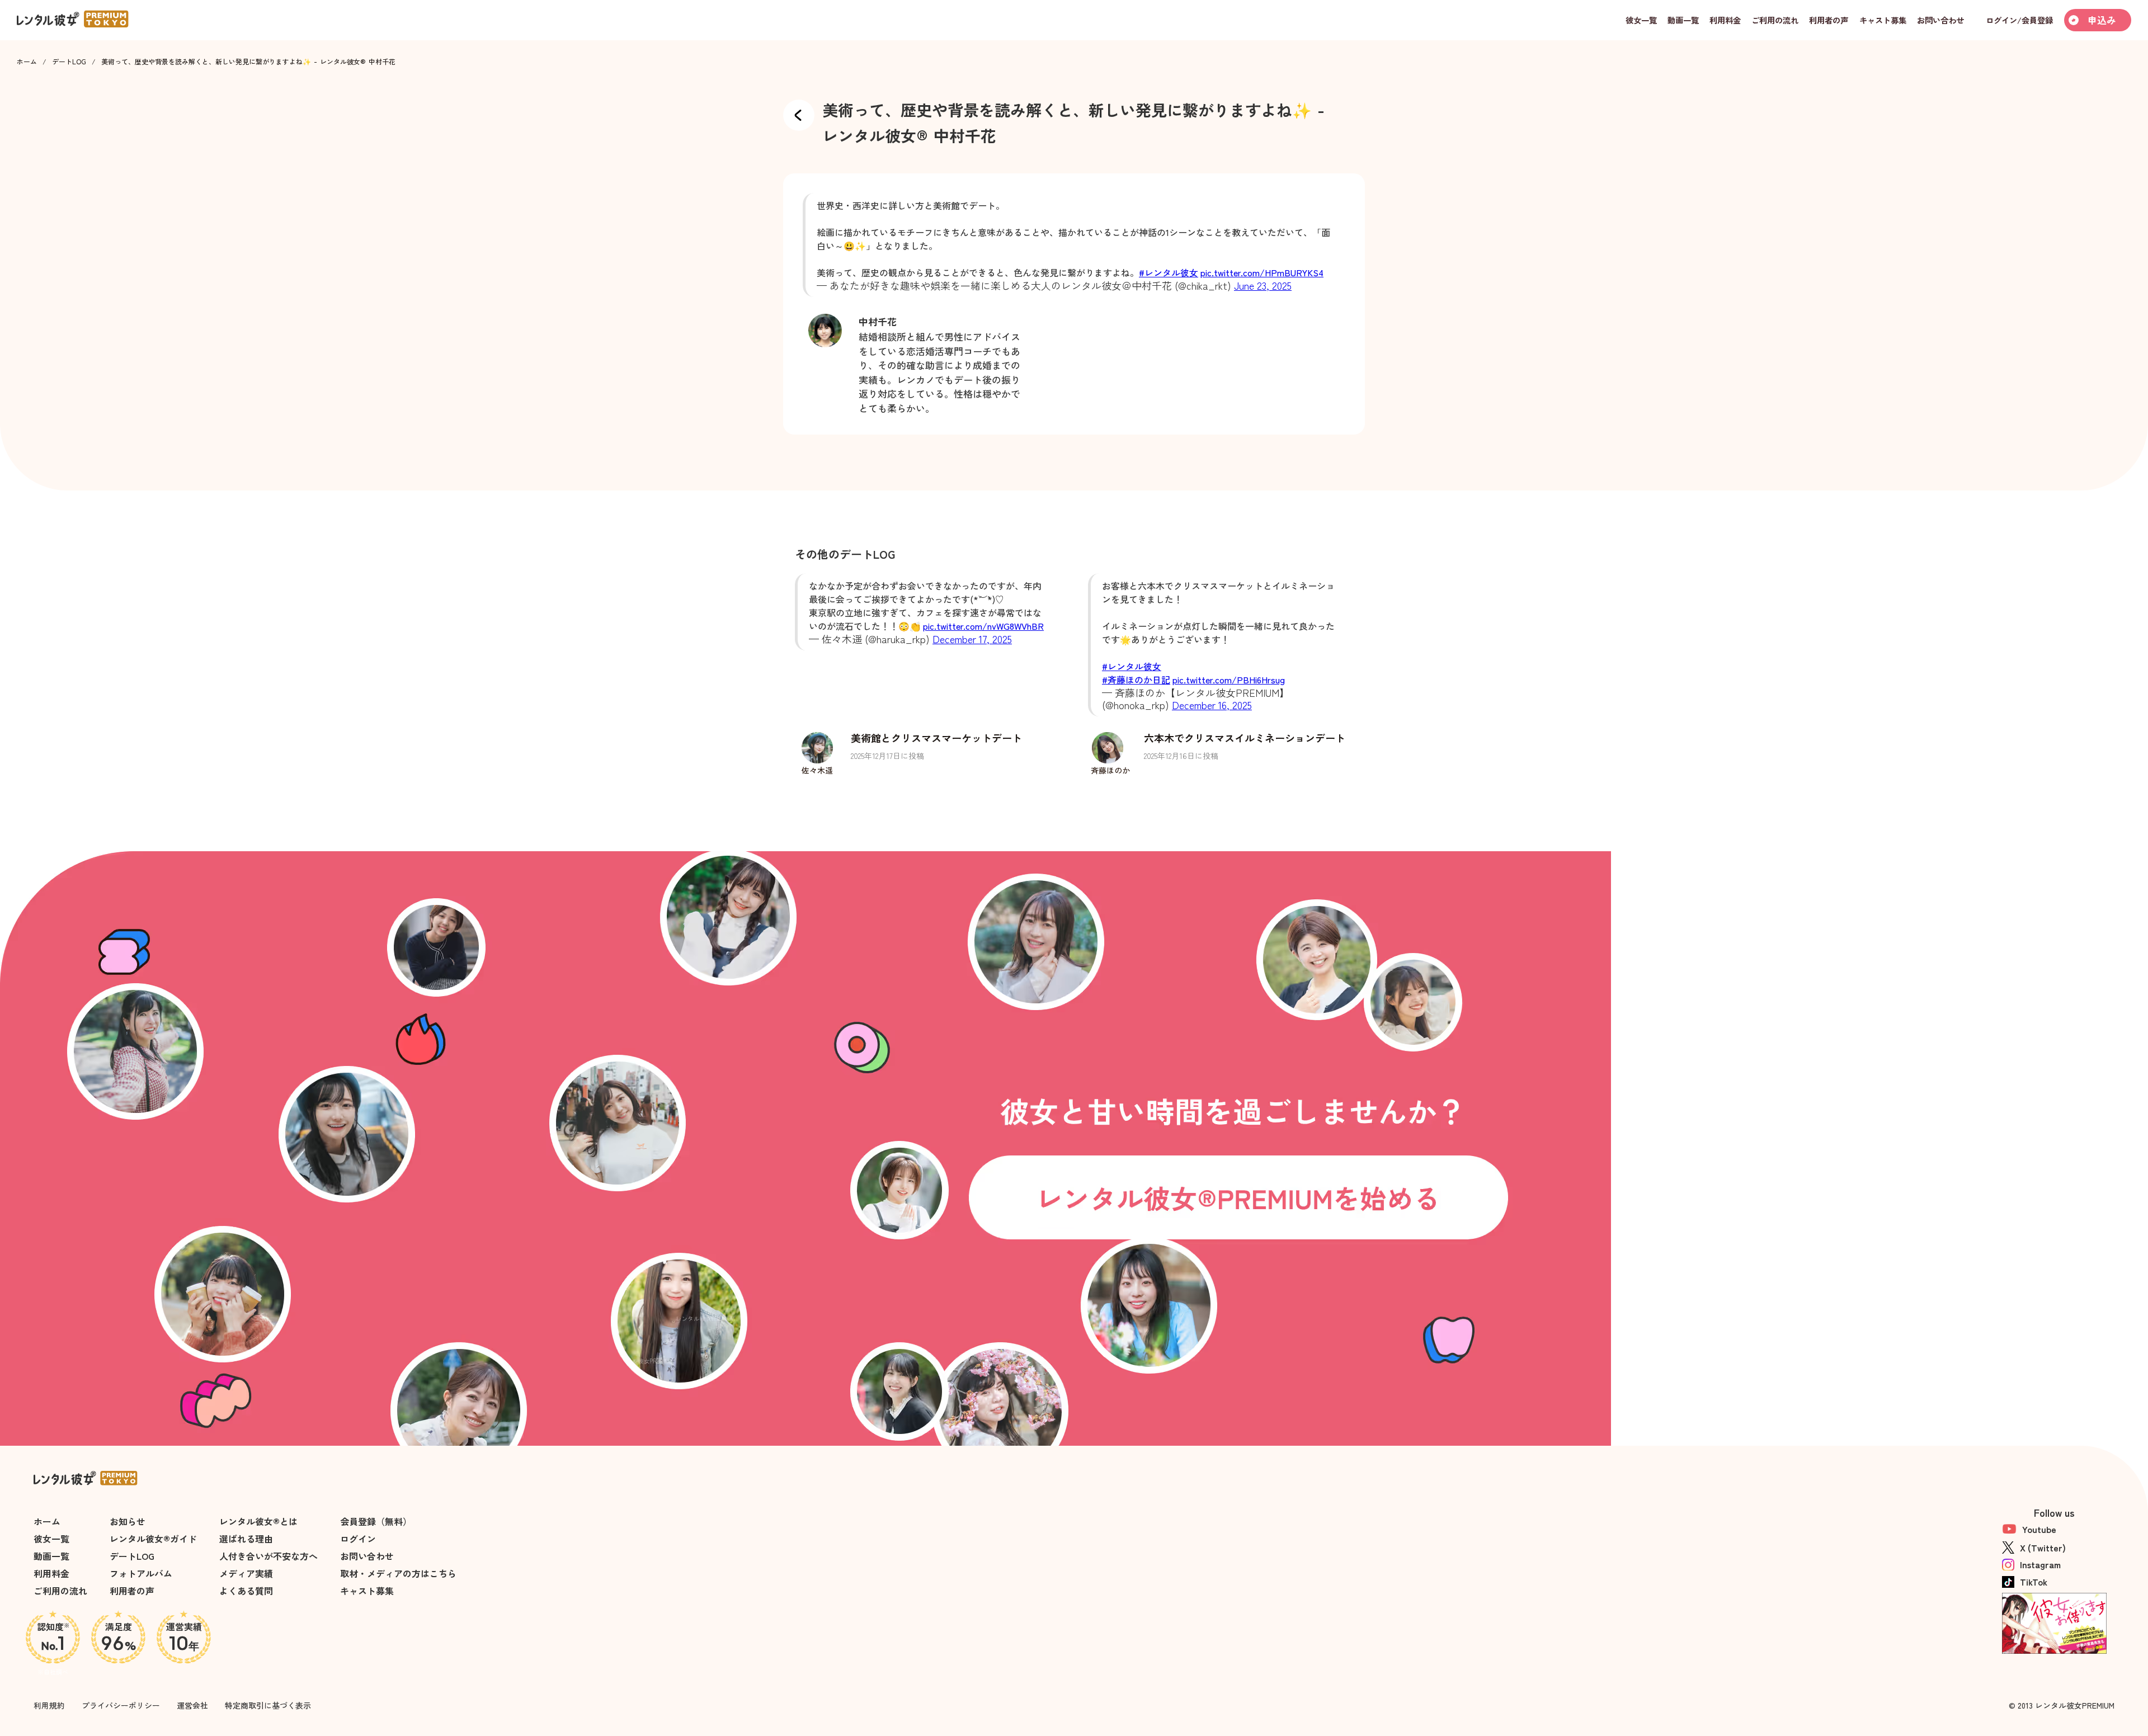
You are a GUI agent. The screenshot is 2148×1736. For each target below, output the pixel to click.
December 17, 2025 (972, 639)
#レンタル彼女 (1169, 272)
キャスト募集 (367, 1591)
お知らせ (128, 1521)
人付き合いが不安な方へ (268, 1556)
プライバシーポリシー (121, 1705)
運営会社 (192, 1705)
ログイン (358, 1539)
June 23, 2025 (1263, 285)
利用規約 (49, 1705)
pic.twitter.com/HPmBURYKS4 (1262, 272)
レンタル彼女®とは (258, 1521)
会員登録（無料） (376, 1521)
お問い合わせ (367, 1556)
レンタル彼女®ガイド (153, 1539)
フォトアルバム (141, 1573)
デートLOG (69, 62)
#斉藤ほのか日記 (1136, 680)
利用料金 (51, 1573)
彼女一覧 (51, 1539)
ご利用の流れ (60, 1591)
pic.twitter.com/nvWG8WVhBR (983, 626)
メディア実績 (246, 1573)
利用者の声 (132, 1591)
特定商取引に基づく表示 (268, 1705)
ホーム (27, 62)
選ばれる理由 (246, 1539)
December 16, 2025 (1212, 705)
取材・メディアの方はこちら (398, 1573)
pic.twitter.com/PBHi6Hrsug (1229, 680)
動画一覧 (51, 1556)
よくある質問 (246, 1591)
